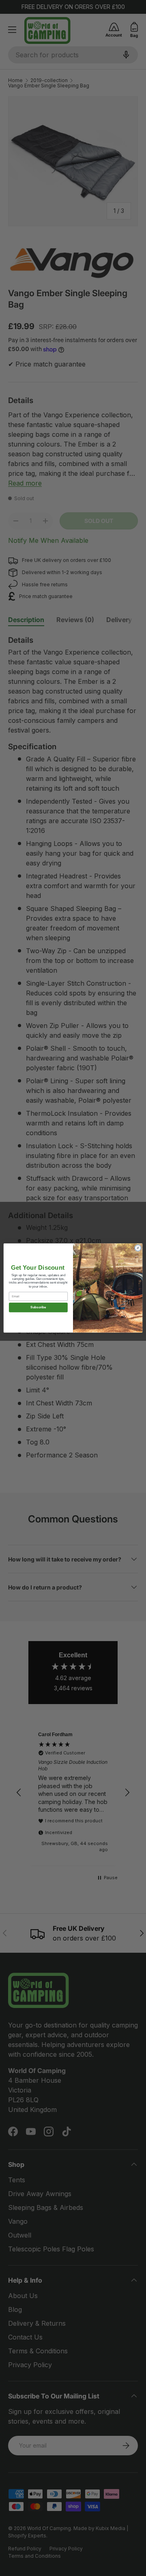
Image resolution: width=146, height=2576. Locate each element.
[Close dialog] (138, 1248)
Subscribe (38, 1307)
